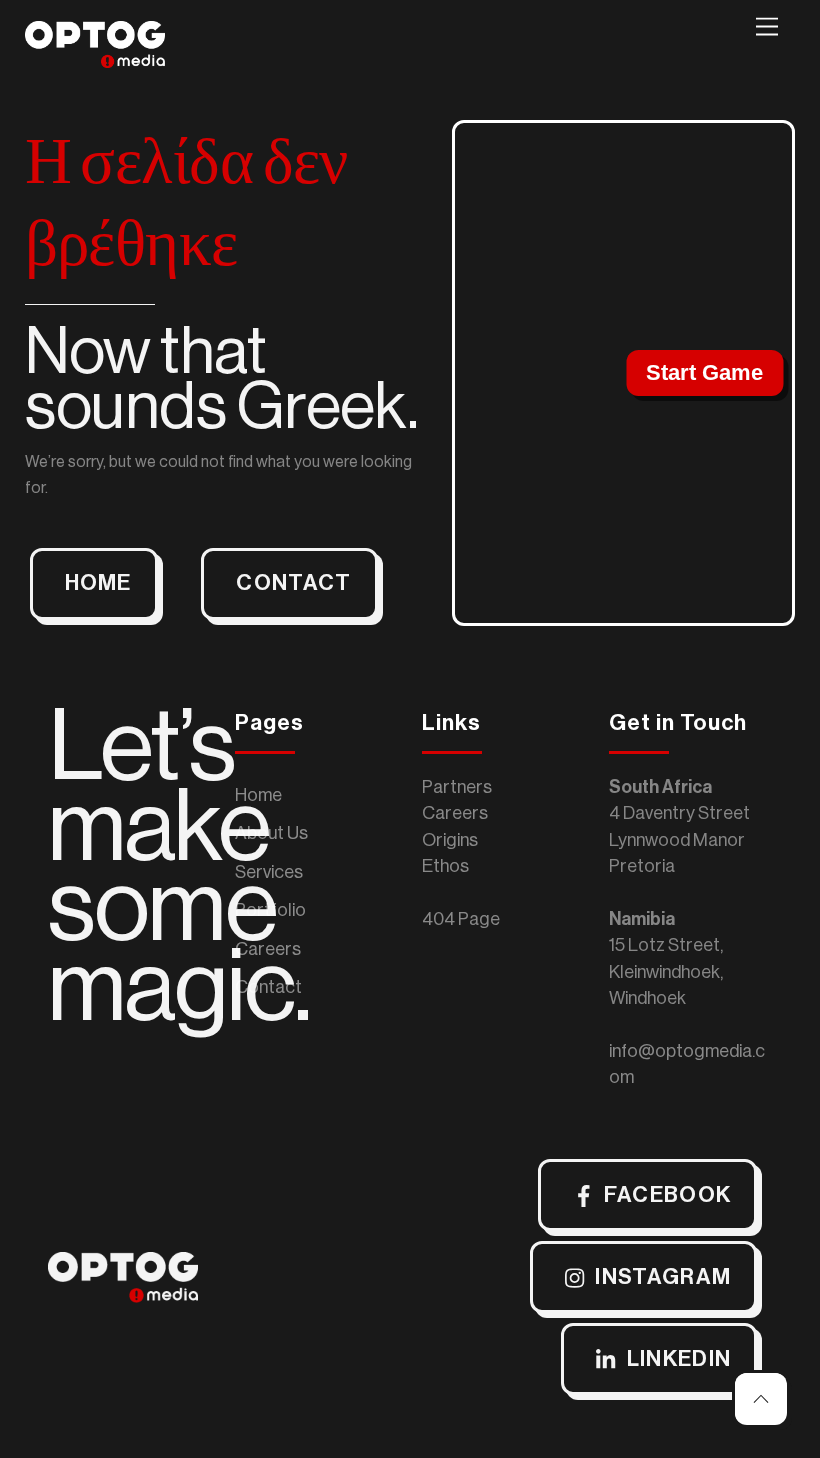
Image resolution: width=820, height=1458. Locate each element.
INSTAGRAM (663, 1277)
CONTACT (293, 583)
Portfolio (270, 910)
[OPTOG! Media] (95, 60)
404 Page (461, 919)
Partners (457, 787)
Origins (450, 840)
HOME (98, 583)
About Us (271, 833)
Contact (268, 987)
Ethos (445, 866)
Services (269, 872)
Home (258, 795)
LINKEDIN (679, 1359)
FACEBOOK (668, 1195)
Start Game (704, 372)
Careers (268, 949)
